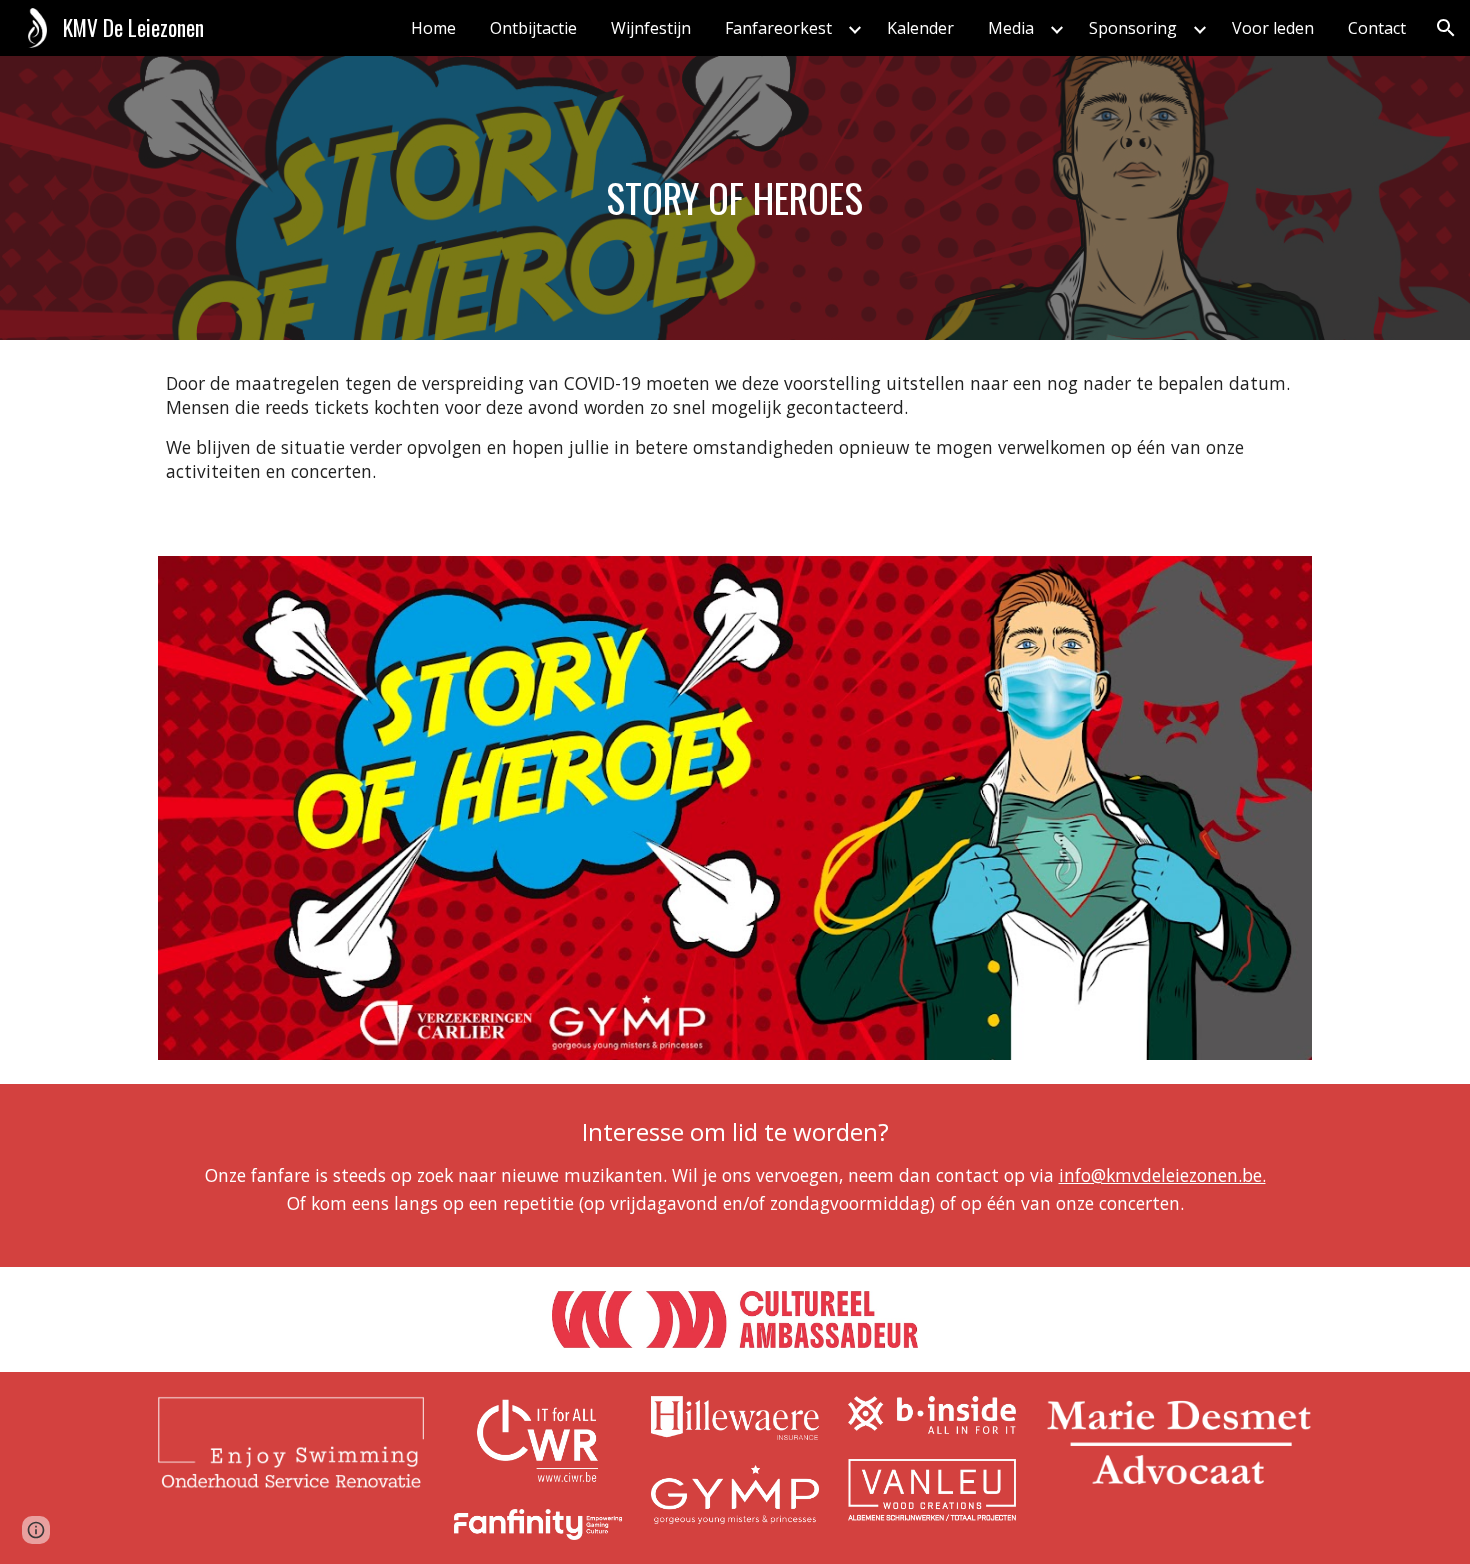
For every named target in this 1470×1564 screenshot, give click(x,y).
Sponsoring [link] (1133, 28)
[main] (735, 198)
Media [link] (1011, 28)
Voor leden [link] (1273, 28)
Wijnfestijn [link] (651, 28)
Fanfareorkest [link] (778, 28)
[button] (1446, 28)
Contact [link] (1377, 28)
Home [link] (433, 28)
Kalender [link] (920, 28)
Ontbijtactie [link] (533, 28)
